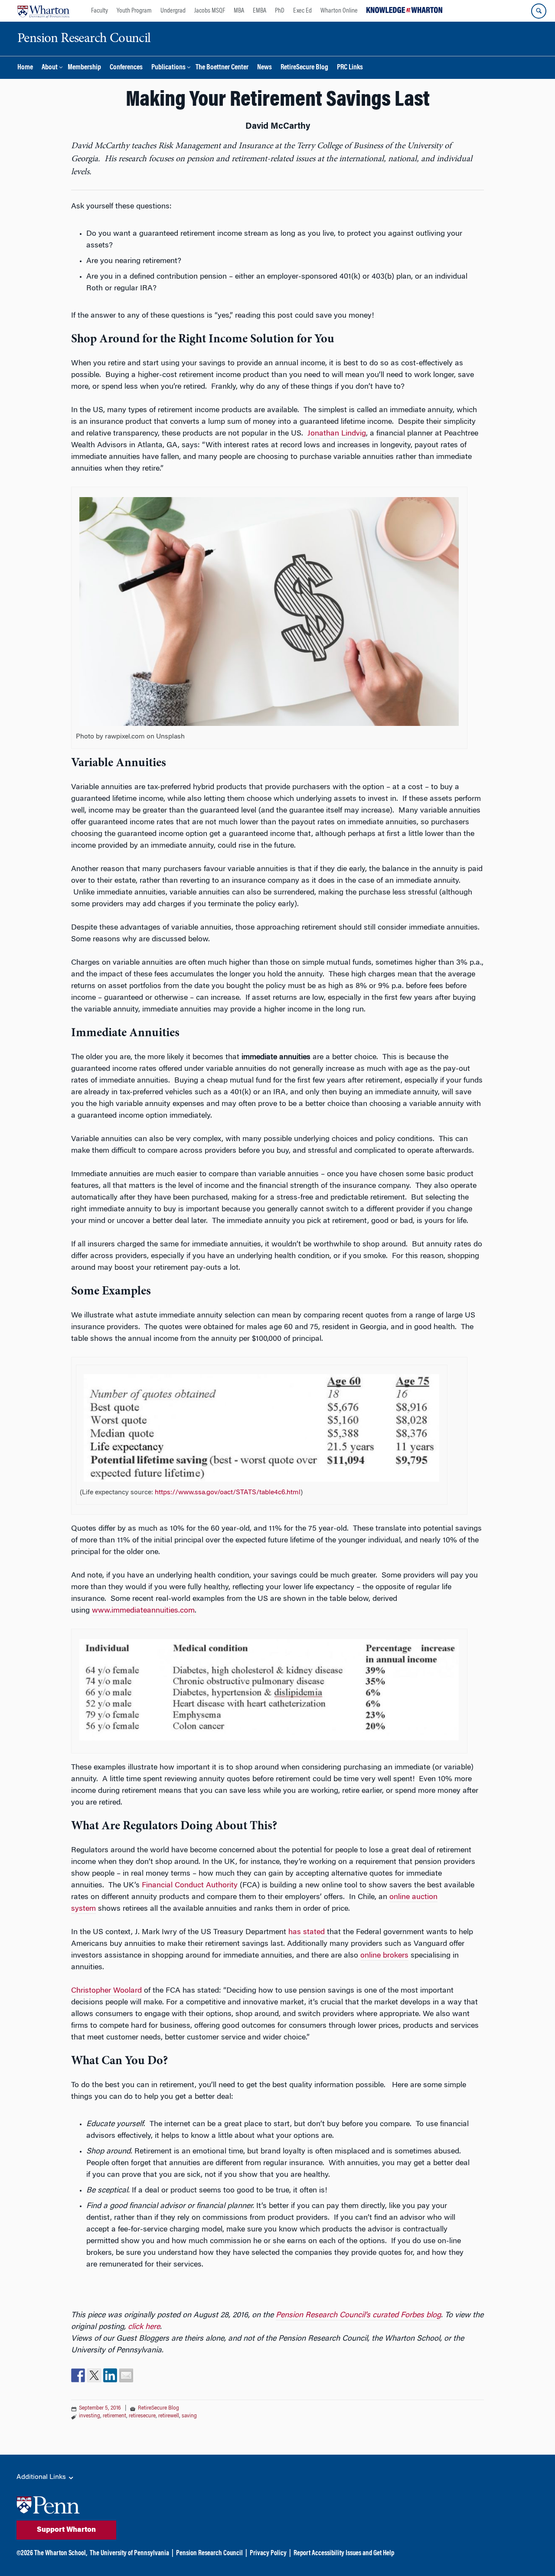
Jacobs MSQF (210, 11)
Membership (84, 68)
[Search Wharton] (539, 11)
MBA (239, 11)
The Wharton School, (61, 2553)
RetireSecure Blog (304, 68)
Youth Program (134, 11)
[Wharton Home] (43, 11)
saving (189, 2416)
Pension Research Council (209, 2553)
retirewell (169, 2416)
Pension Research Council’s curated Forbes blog (358, 2316)
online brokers (384, 1956)
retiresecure (142, 2416)
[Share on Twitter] (94, 2375)
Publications (168, 68)
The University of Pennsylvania (129, 2553)
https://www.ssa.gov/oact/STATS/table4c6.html (228, 1493)
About (50, 68)
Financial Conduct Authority (190, 1886)
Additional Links (42, 2477)
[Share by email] (126, 2375)
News (264, 68)
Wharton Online (339, 11)
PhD (280, 11)
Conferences (126, 68)
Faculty (100, 11)
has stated (308, 1932)
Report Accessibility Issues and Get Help (344, 2553)
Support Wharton (66, 2530)
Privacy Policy (268, 2553)
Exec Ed (302, 11)
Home (25, 68)
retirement (114, 2416)
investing (90, 2416)
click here (144, 2327)
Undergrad (173, 11)
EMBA (260, 11)
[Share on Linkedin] (110, 2375)
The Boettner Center (222, 68)
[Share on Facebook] (78, 2375)
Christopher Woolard (106, 1991)
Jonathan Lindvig (337, 434)
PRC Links (350, 68)
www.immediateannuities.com (143, 1611)
